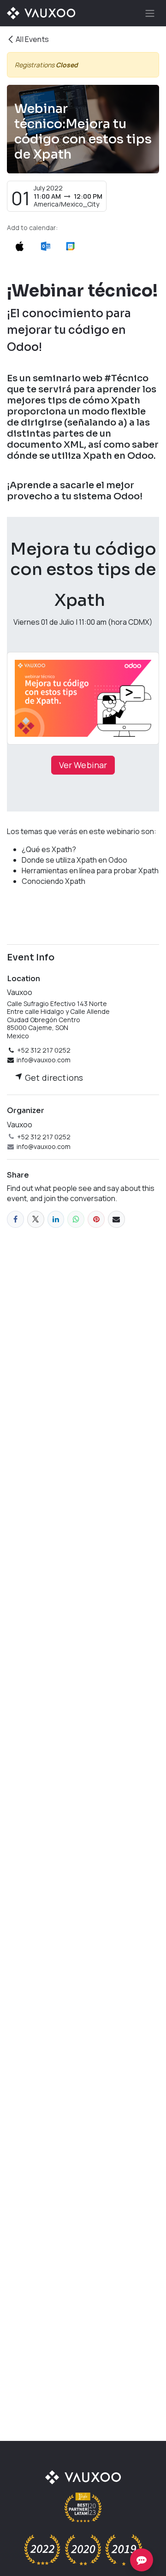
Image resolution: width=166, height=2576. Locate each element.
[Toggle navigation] (150, 13)
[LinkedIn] (56, 1219)
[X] (36, 1219)
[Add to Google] (70, 246)
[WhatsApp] (76, 1219)
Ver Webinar (83, 765)
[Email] (116, 1219)
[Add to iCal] (20, 246)
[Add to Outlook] (45, 246)
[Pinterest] (96, 1219)
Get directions (53, 1078)
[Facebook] (15, 1219)
